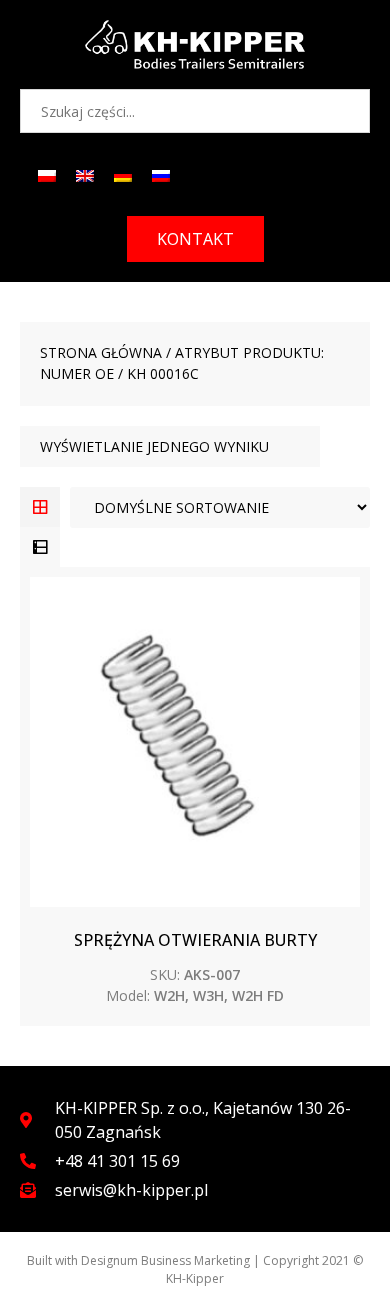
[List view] (40, 547)
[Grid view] (40, 507)
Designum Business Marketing (165, 1260)
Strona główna (101, 352)
